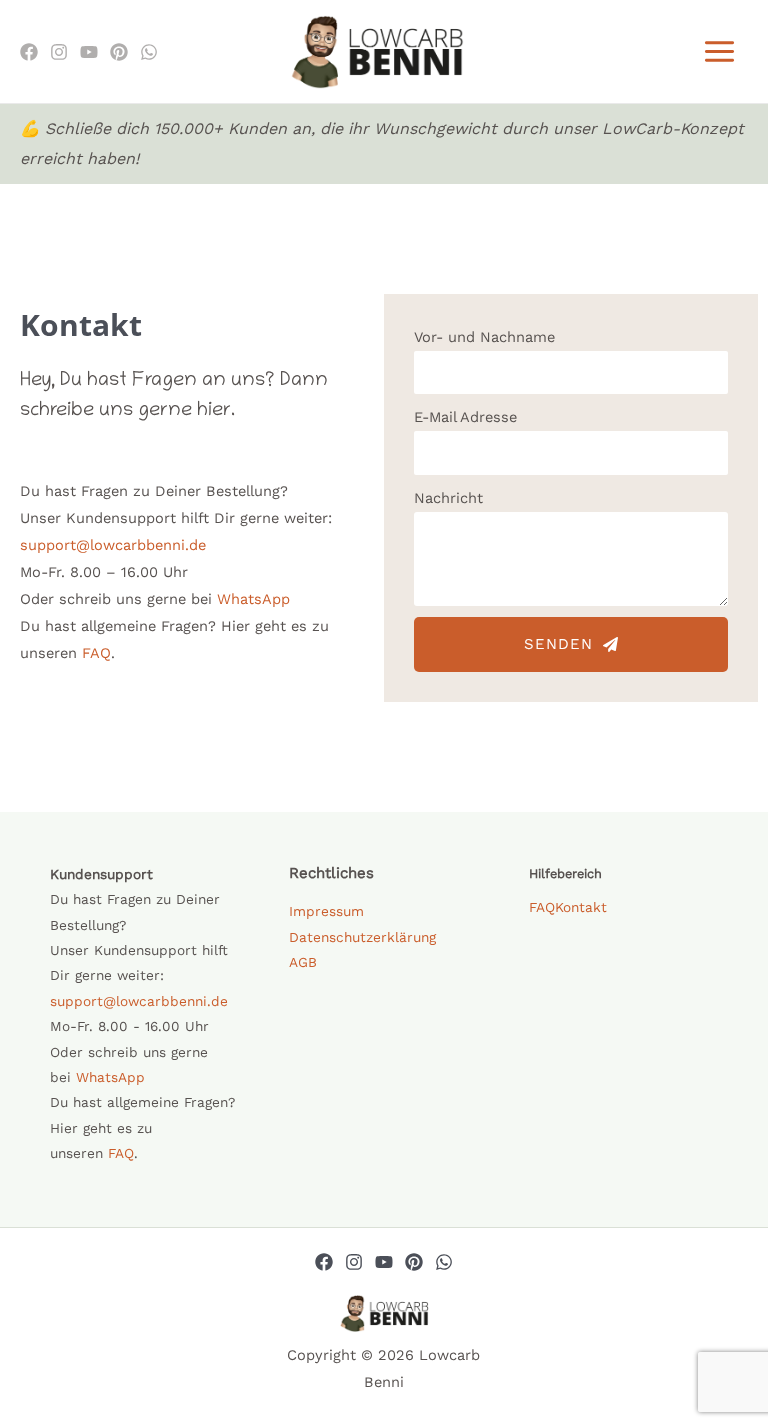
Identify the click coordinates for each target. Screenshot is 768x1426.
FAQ (96, 653)
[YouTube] (384, 1262)
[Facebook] (29, 52)
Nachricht (448, 498)
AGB (303, 962)
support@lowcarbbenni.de (113, 545)
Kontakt (581, 907)
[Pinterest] (119, 52)
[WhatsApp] (149, 52)
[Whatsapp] (444, 1262)
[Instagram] (59, 52)
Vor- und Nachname (484, 337)
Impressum (326, 911)
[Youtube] (89, 52)
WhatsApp (253, 599)
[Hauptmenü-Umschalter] (719, 51)
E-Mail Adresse (465, 417)
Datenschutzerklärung (362, 937)
